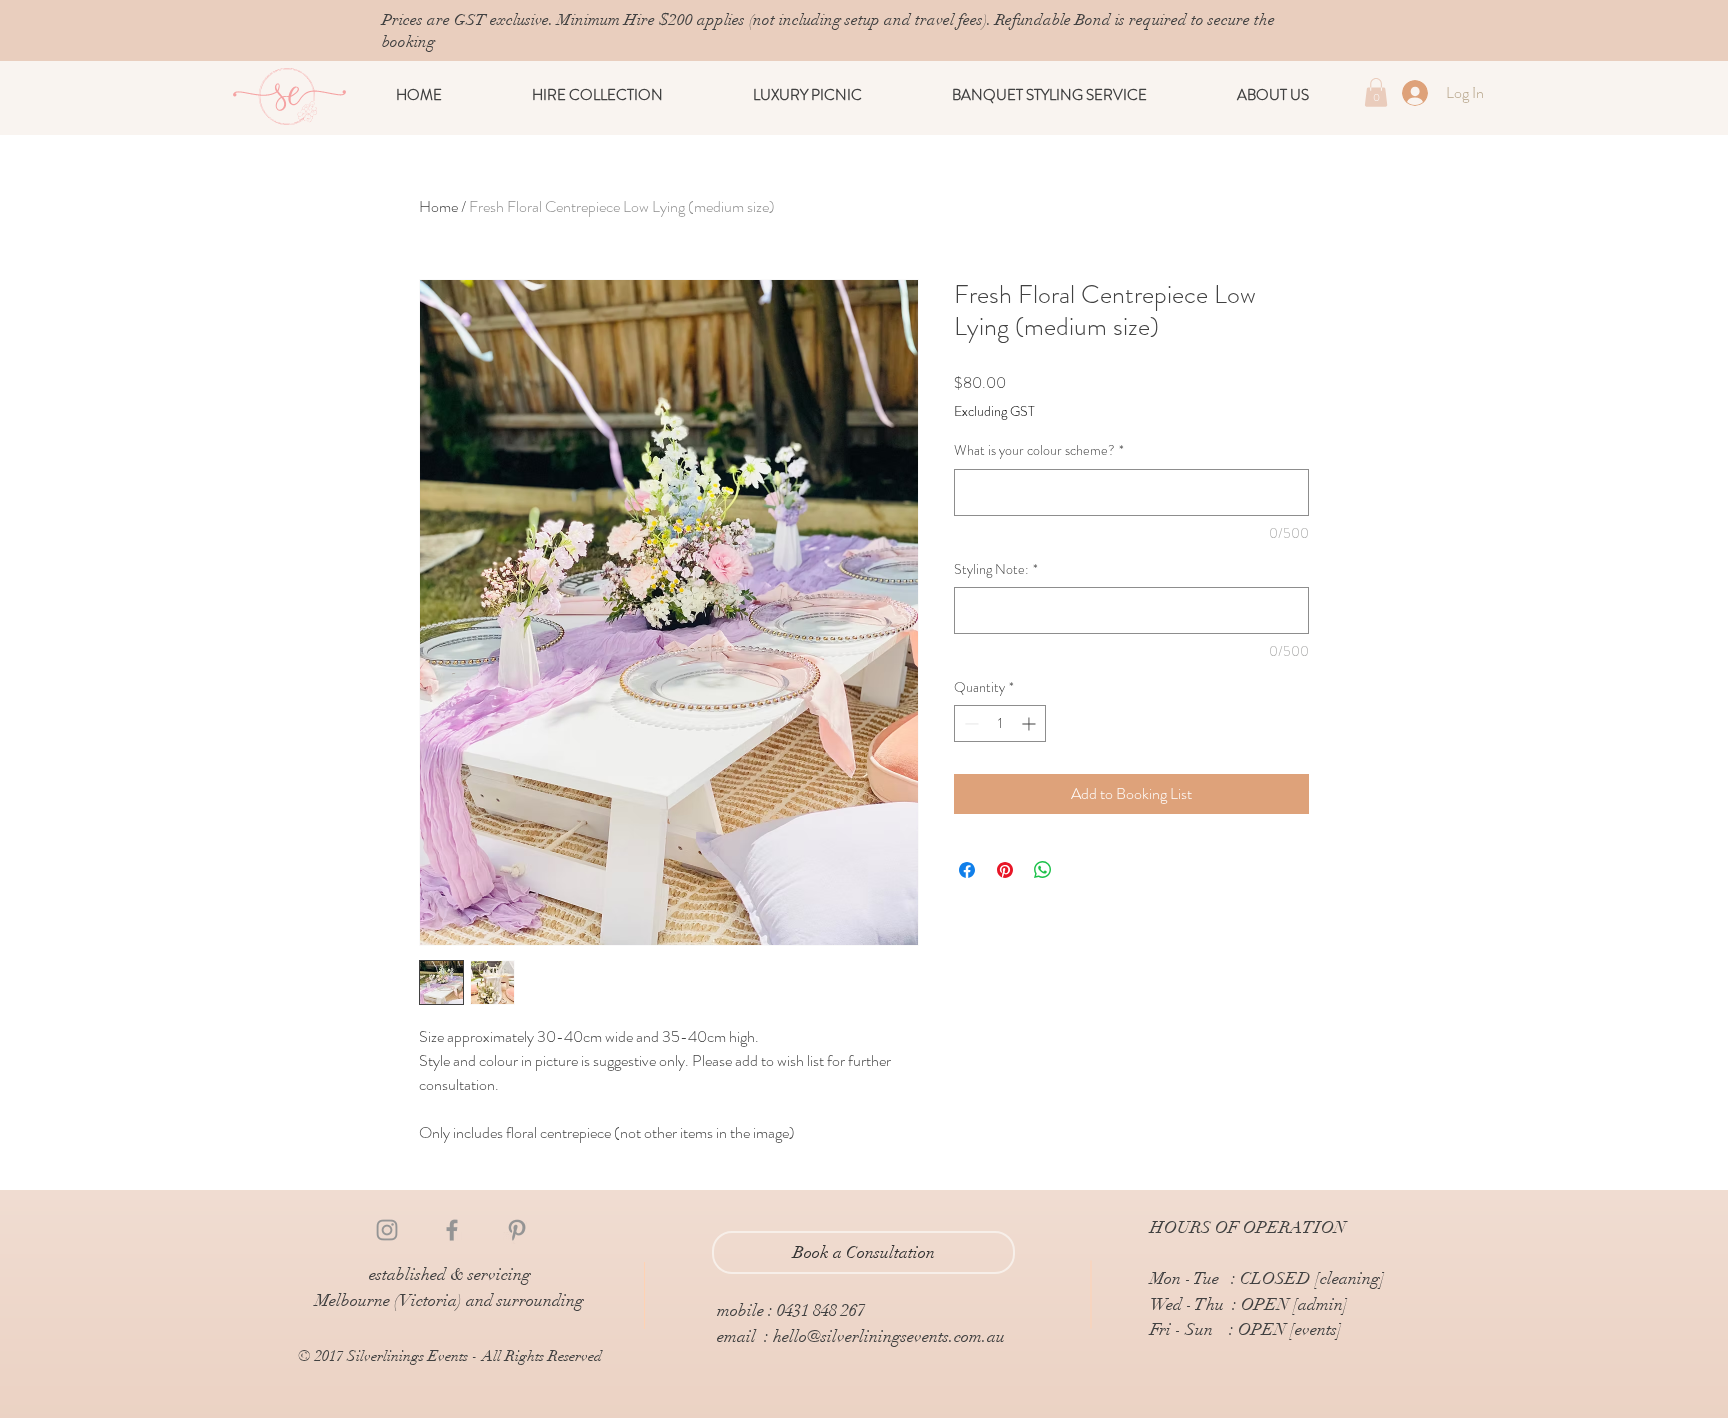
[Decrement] (969, 723)
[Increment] (1030, 723)
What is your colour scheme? (1039, 450)
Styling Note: (996, 569)
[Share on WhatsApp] (1043, 870)
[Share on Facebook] (967, 870)
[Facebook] (452, 1230)
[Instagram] (387, 1230)
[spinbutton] (1000, 723)
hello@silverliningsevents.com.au (889, 1336)
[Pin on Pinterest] (1005, 870)
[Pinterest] (517, 1230)
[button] (597, 95)
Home (438, 206)
